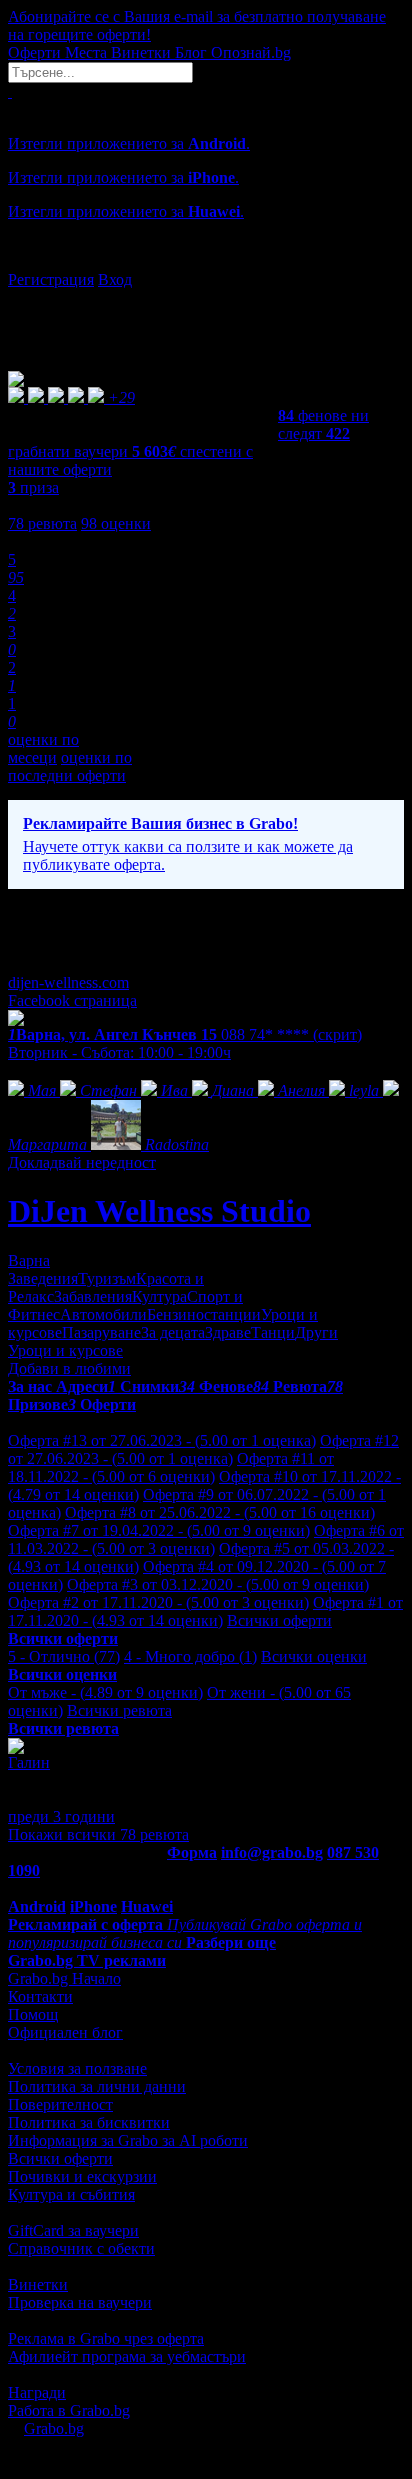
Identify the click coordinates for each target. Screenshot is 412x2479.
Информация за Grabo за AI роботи (128, 2140)
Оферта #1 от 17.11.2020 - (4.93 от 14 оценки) (205, 1611)
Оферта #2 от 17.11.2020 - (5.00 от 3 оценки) (158, 1602)
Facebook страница (72, 1000)
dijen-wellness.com (68, 982)
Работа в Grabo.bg (69, 2410)
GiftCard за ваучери (73, 2230)
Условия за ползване (77, 2068)
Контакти (40, 1996)
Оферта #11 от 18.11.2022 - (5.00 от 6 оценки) (171, 1467)
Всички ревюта (119, 1710)
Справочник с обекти (81, 2248)
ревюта (42, 523)
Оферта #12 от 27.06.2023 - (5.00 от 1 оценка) (203, 1449)
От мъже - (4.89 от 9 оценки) (105, 1692)
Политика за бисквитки (89, 2122)
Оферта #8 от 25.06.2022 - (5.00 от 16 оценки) (220, 1512)
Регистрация (51, 279)
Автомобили (103, 1314)
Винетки (38, 2284)
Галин (29, 1762)
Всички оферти (279, 1620)
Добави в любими (69, 1368)
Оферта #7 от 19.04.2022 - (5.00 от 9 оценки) (159, 1530)
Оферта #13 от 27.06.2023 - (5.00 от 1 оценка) (162, 1440)
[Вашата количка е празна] (10, 91)
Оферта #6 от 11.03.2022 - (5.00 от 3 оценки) (206, 1539)
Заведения (43, 1278)
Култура (159, 1296)
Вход (115, 279)
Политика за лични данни (97, 2086)
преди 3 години (61, 1816)
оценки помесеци (43, 748)
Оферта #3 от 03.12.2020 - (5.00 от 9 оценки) (218, 1584)
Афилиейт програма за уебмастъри (127, 2356)
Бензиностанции (204, 1314)
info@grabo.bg (272, 1852)
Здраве (228, 1332)
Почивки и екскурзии (82, 2176)
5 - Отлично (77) (64, 1656)
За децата (173, 1332)
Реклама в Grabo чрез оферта (106, 2338)
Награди (37, 2392)
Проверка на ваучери (80, 2302)
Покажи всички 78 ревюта (98, 1834)
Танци (273, 1332)
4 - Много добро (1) (190, 1656)
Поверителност (60, 2104)
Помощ (33, 2014)
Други (316, 1332)
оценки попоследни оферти (70, 766)
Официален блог (65, 2032)
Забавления (93, 1296)
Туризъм (107, 1278)
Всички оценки (314, 1656)
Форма (192, 1852)
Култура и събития (71, 2194)
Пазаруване (101, 1332)
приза (33, 487)
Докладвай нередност (82, 1162)
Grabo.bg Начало (64, 1978)
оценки (116, 523)
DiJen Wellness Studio (159, 1211)
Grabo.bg (54, 2428)
